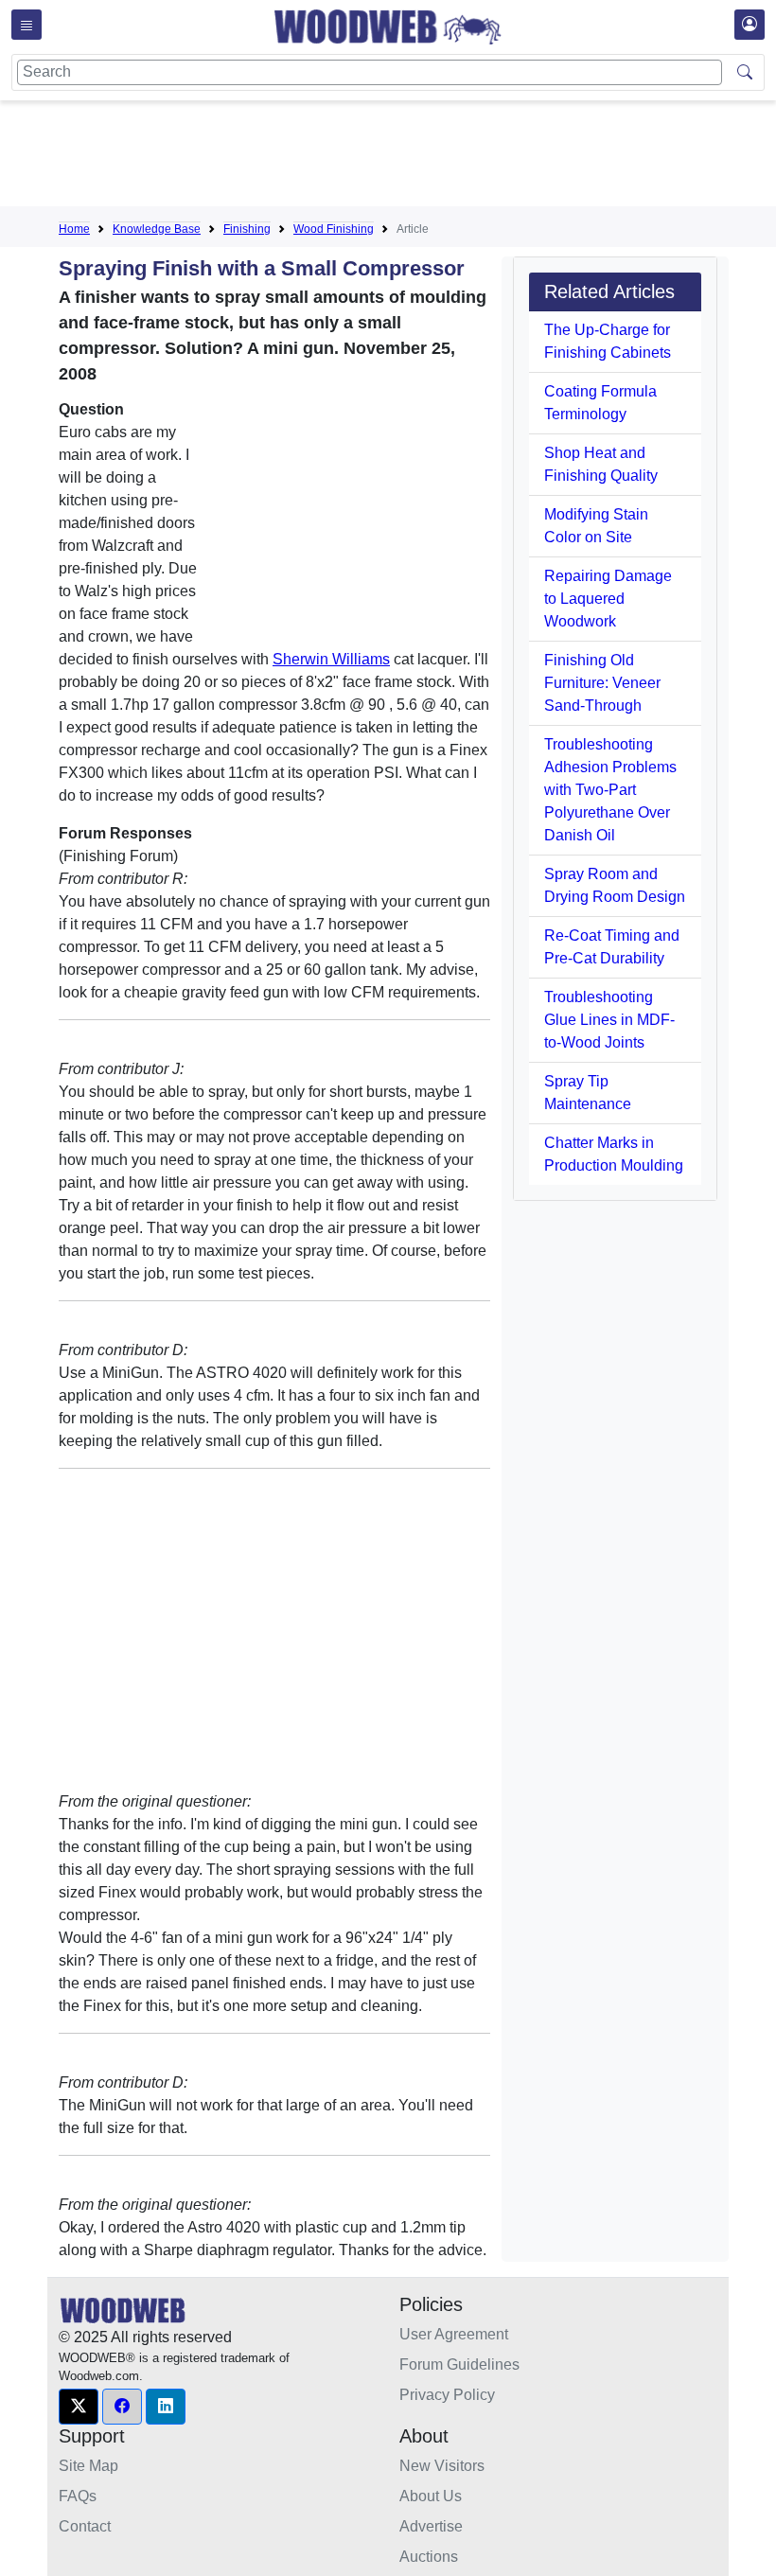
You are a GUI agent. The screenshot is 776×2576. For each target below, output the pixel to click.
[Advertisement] (403, 157)
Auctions (429, 2557)
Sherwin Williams (331, 659)
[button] (79, 2407)
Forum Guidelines (459, 2364)
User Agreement (454, 2334)
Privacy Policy (447, 2395)
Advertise (431, 2526)
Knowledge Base (157, 229)
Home (74, 229)
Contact (85, 2526)
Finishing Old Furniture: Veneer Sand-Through (602, 683)
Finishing (247, 229)
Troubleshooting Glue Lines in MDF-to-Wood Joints (609, 1020)
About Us (431, 2496)
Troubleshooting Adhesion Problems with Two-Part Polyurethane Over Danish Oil (610, 790)
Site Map (88, 2466)
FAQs (78, 2496)
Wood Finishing (334, 229)
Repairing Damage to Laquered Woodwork (608, 599)
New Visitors (442, 2466)
